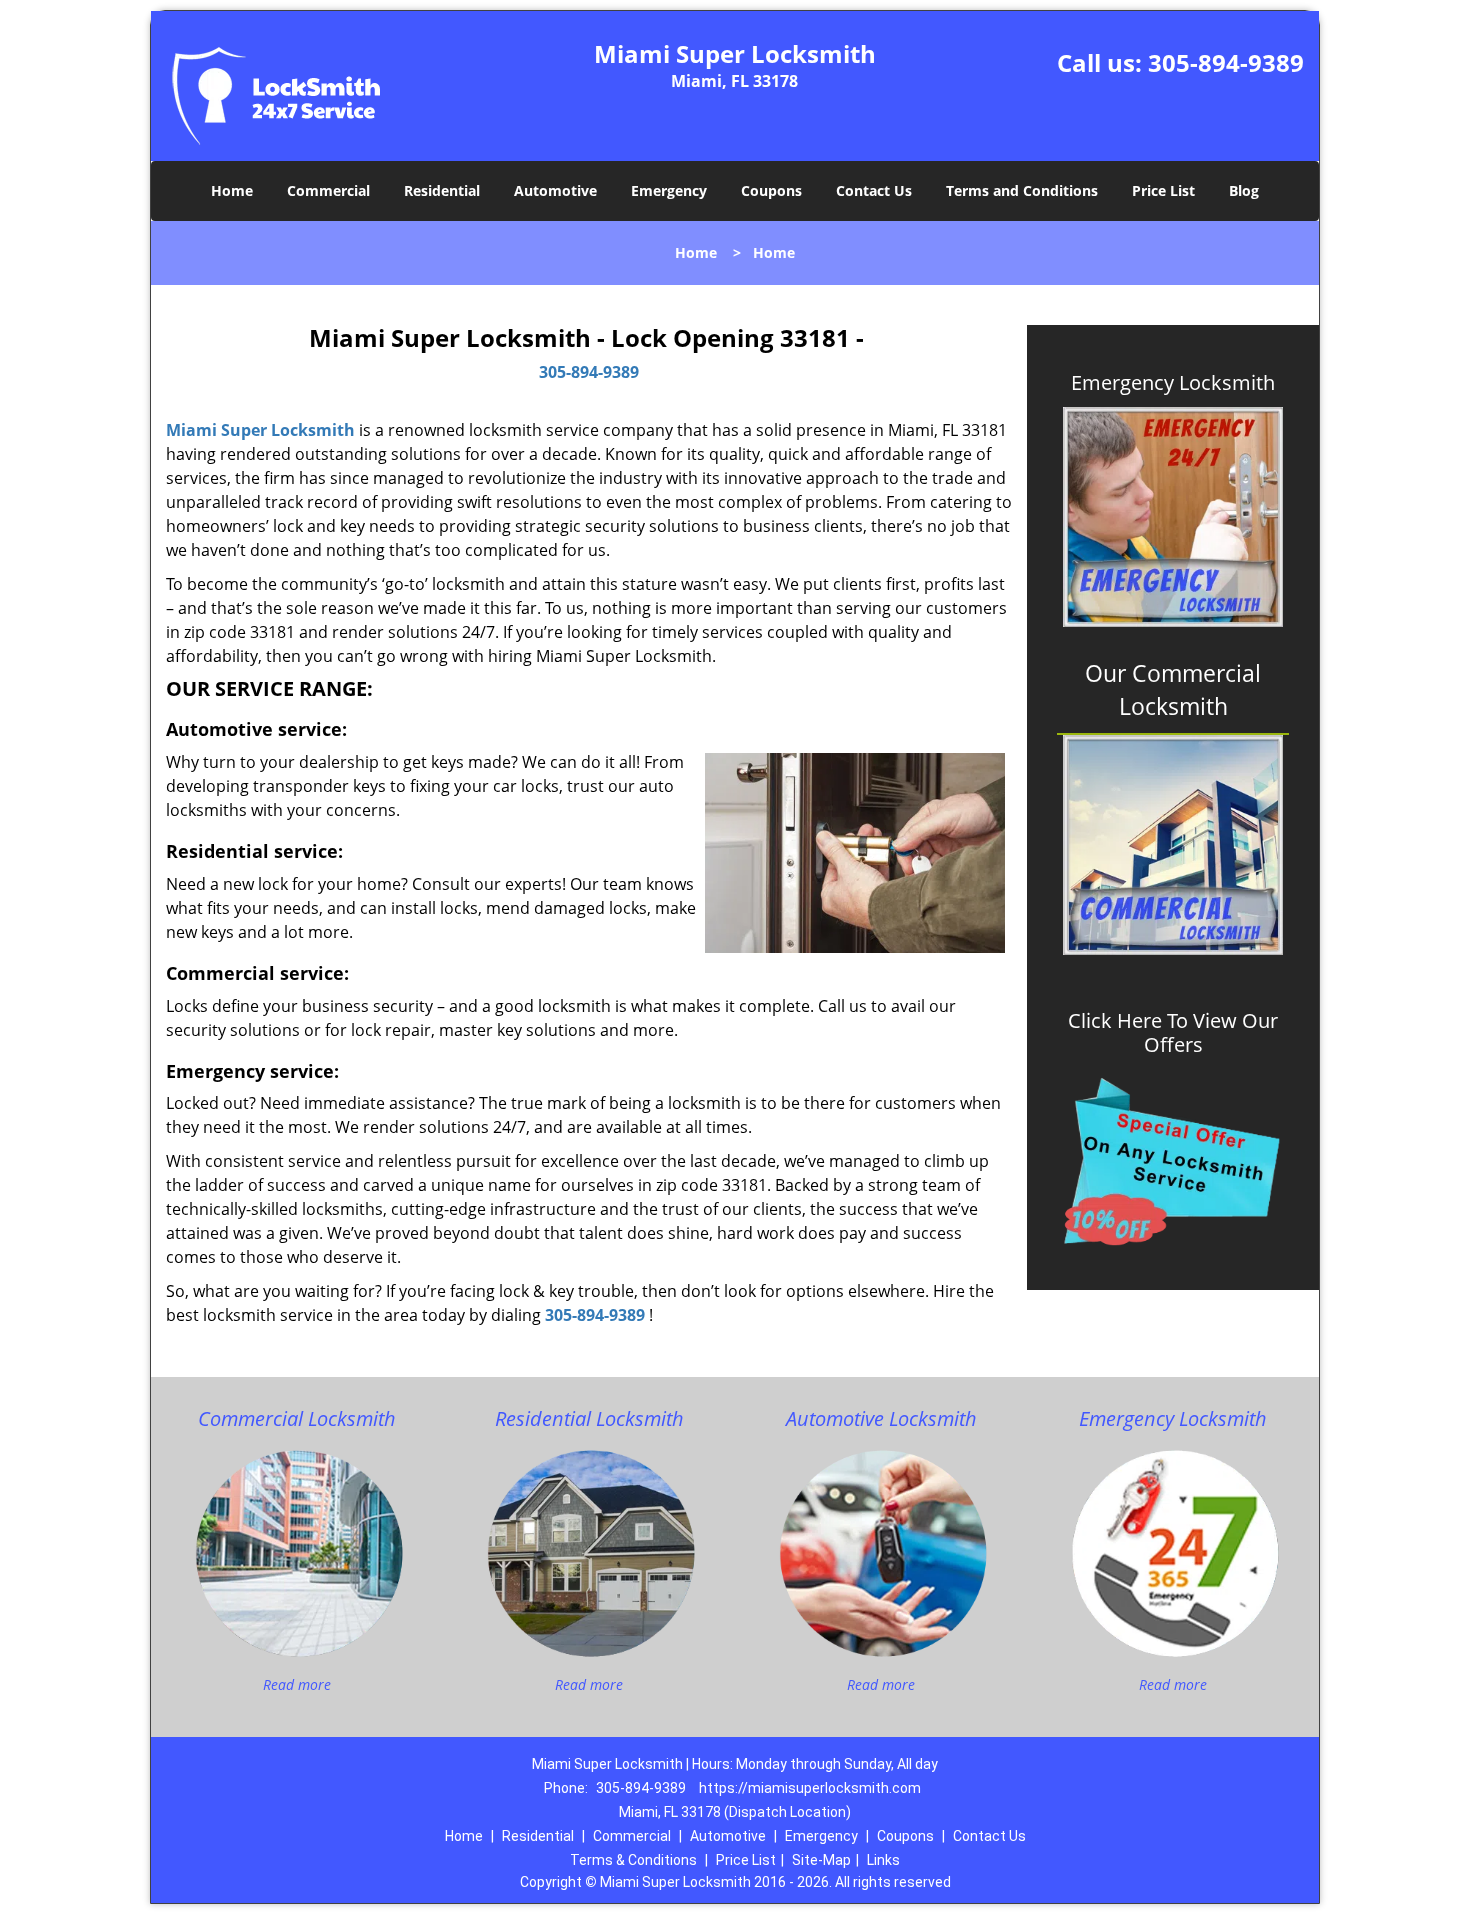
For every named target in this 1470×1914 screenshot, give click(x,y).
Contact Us (874, 190)
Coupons (771, 190)
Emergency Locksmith (1173, 383)
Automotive (555, 190)
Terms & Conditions (633, 1860)
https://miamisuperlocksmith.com (810, 1788)
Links (883, 1860)
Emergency (669, 190)
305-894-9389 (1226, 62)
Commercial (328, 190)
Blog (1244, 190)
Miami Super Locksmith (260, 430)
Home (232, 190)
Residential (442, 190)
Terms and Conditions (1022, 190)
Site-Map (821, 1860)
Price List (1163, 190)
